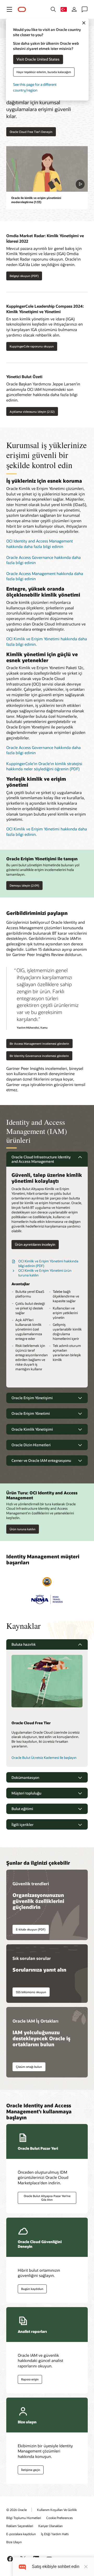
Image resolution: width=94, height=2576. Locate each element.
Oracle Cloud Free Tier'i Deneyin (31, 132)
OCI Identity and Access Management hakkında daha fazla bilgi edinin (40, 544)
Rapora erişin (30, 2379)
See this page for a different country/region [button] (35, 87)
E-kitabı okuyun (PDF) (31, 1929)
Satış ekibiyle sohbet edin (56, 2567)
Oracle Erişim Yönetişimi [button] (32, 1398)
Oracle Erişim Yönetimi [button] (31, 1413)
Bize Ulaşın (14, 2542)
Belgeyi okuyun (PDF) (24, 276)
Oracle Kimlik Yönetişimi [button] (32, 1429)
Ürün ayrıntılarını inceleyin (35, 1244)
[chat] (22, 2567)
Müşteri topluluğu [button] (26, 1793)
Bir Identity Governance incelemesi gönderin (39, 1056)
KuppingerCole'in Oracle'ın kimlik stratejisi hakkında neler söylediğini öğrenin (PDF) (44, 766)
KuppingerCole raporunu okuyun (32, 346)
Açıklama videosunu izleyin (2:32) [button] (32, 412)
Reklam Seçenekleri (20, 2526)
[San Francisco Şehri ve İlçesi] (47, 1582)
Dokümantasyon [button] (25, 1777)
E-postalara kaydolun (21, 2534)
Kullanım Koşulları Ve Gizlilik (57, 2510)
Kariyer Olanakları (51, 2526)
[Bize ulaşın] (85, 9)
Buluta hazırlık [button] (24, 1644)
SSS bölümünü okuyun (31, 1992)
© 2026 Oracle (16, 2510)
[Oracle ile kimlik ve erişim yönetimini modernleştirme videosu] (47, 169)
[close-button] (86, 2567)
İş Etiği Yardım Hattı (55, 2534)
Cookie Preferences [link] (60, 2518)
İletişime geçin (31, 2470)
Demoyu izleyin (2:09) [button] (24, 885)
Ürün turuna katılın (23, 1529)
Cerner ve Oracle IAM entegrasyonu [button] (41, 1460)
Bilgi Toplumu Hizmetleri (24, 2518)
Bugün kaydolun (32, 2289)
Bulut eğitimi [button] (22, 1809)
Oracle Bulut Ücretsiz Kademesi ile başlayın (44, 1758)
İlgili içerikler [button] (22, 1825)
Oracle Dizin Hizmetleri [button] (31, 1445)
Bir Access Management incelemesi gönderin (39, 1044)
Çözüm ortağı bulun (29, 2067)
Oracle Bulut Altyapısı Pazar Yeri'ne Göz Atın (47, 2198)
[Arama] (53, 9)
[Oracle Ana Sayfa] (22, 9)
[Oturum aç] (74, 9)
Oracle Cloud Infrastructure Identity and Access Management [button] (41, 1159)
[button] (9, 9)
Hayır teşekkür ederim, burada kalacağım (44, 72)
